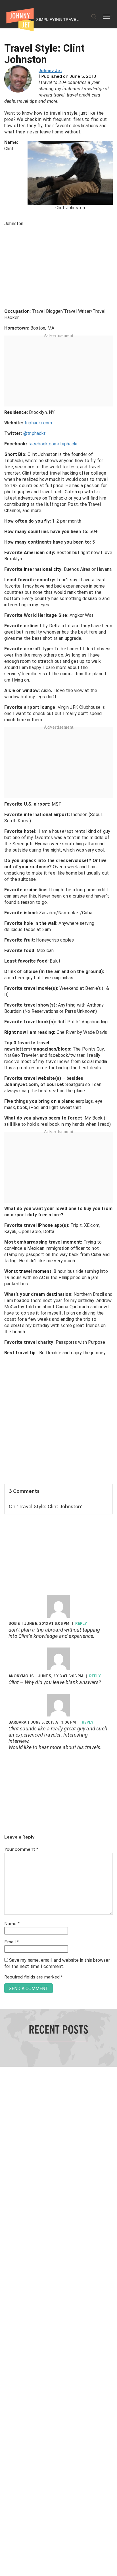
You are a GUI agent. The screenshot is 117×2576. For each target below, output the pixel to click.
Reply (81, 1624)
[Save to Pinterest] (6, 1295)
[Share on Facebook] (6, 1269)
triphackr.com (38, 423)
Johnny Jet (50, 71)
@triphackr (34, 433)
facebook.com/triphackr (54, 444)
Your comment (21, 1850)
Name (12, 1924)
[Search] (94, 17)
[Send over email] (6, 1307)
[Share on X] (6, 1282)
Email (12, 1942)
